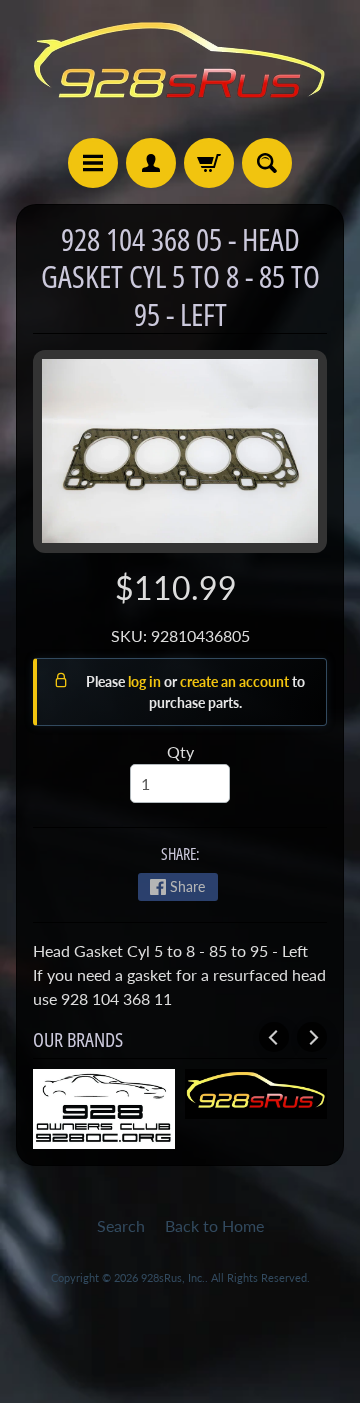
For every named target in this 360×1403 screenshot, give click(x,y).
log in (146, 681)
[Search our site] (267, 163)
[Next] (312, 1037)
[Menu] (93, 163)
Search (121, 1225)
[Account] (151, 163)
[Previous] (274, 1037)
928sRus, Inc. (173, 1277)
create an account (236, 681)
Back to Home (214, 1225)
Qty (180, 751)
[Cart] (209, 163)
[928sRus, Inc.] (180, 69)
